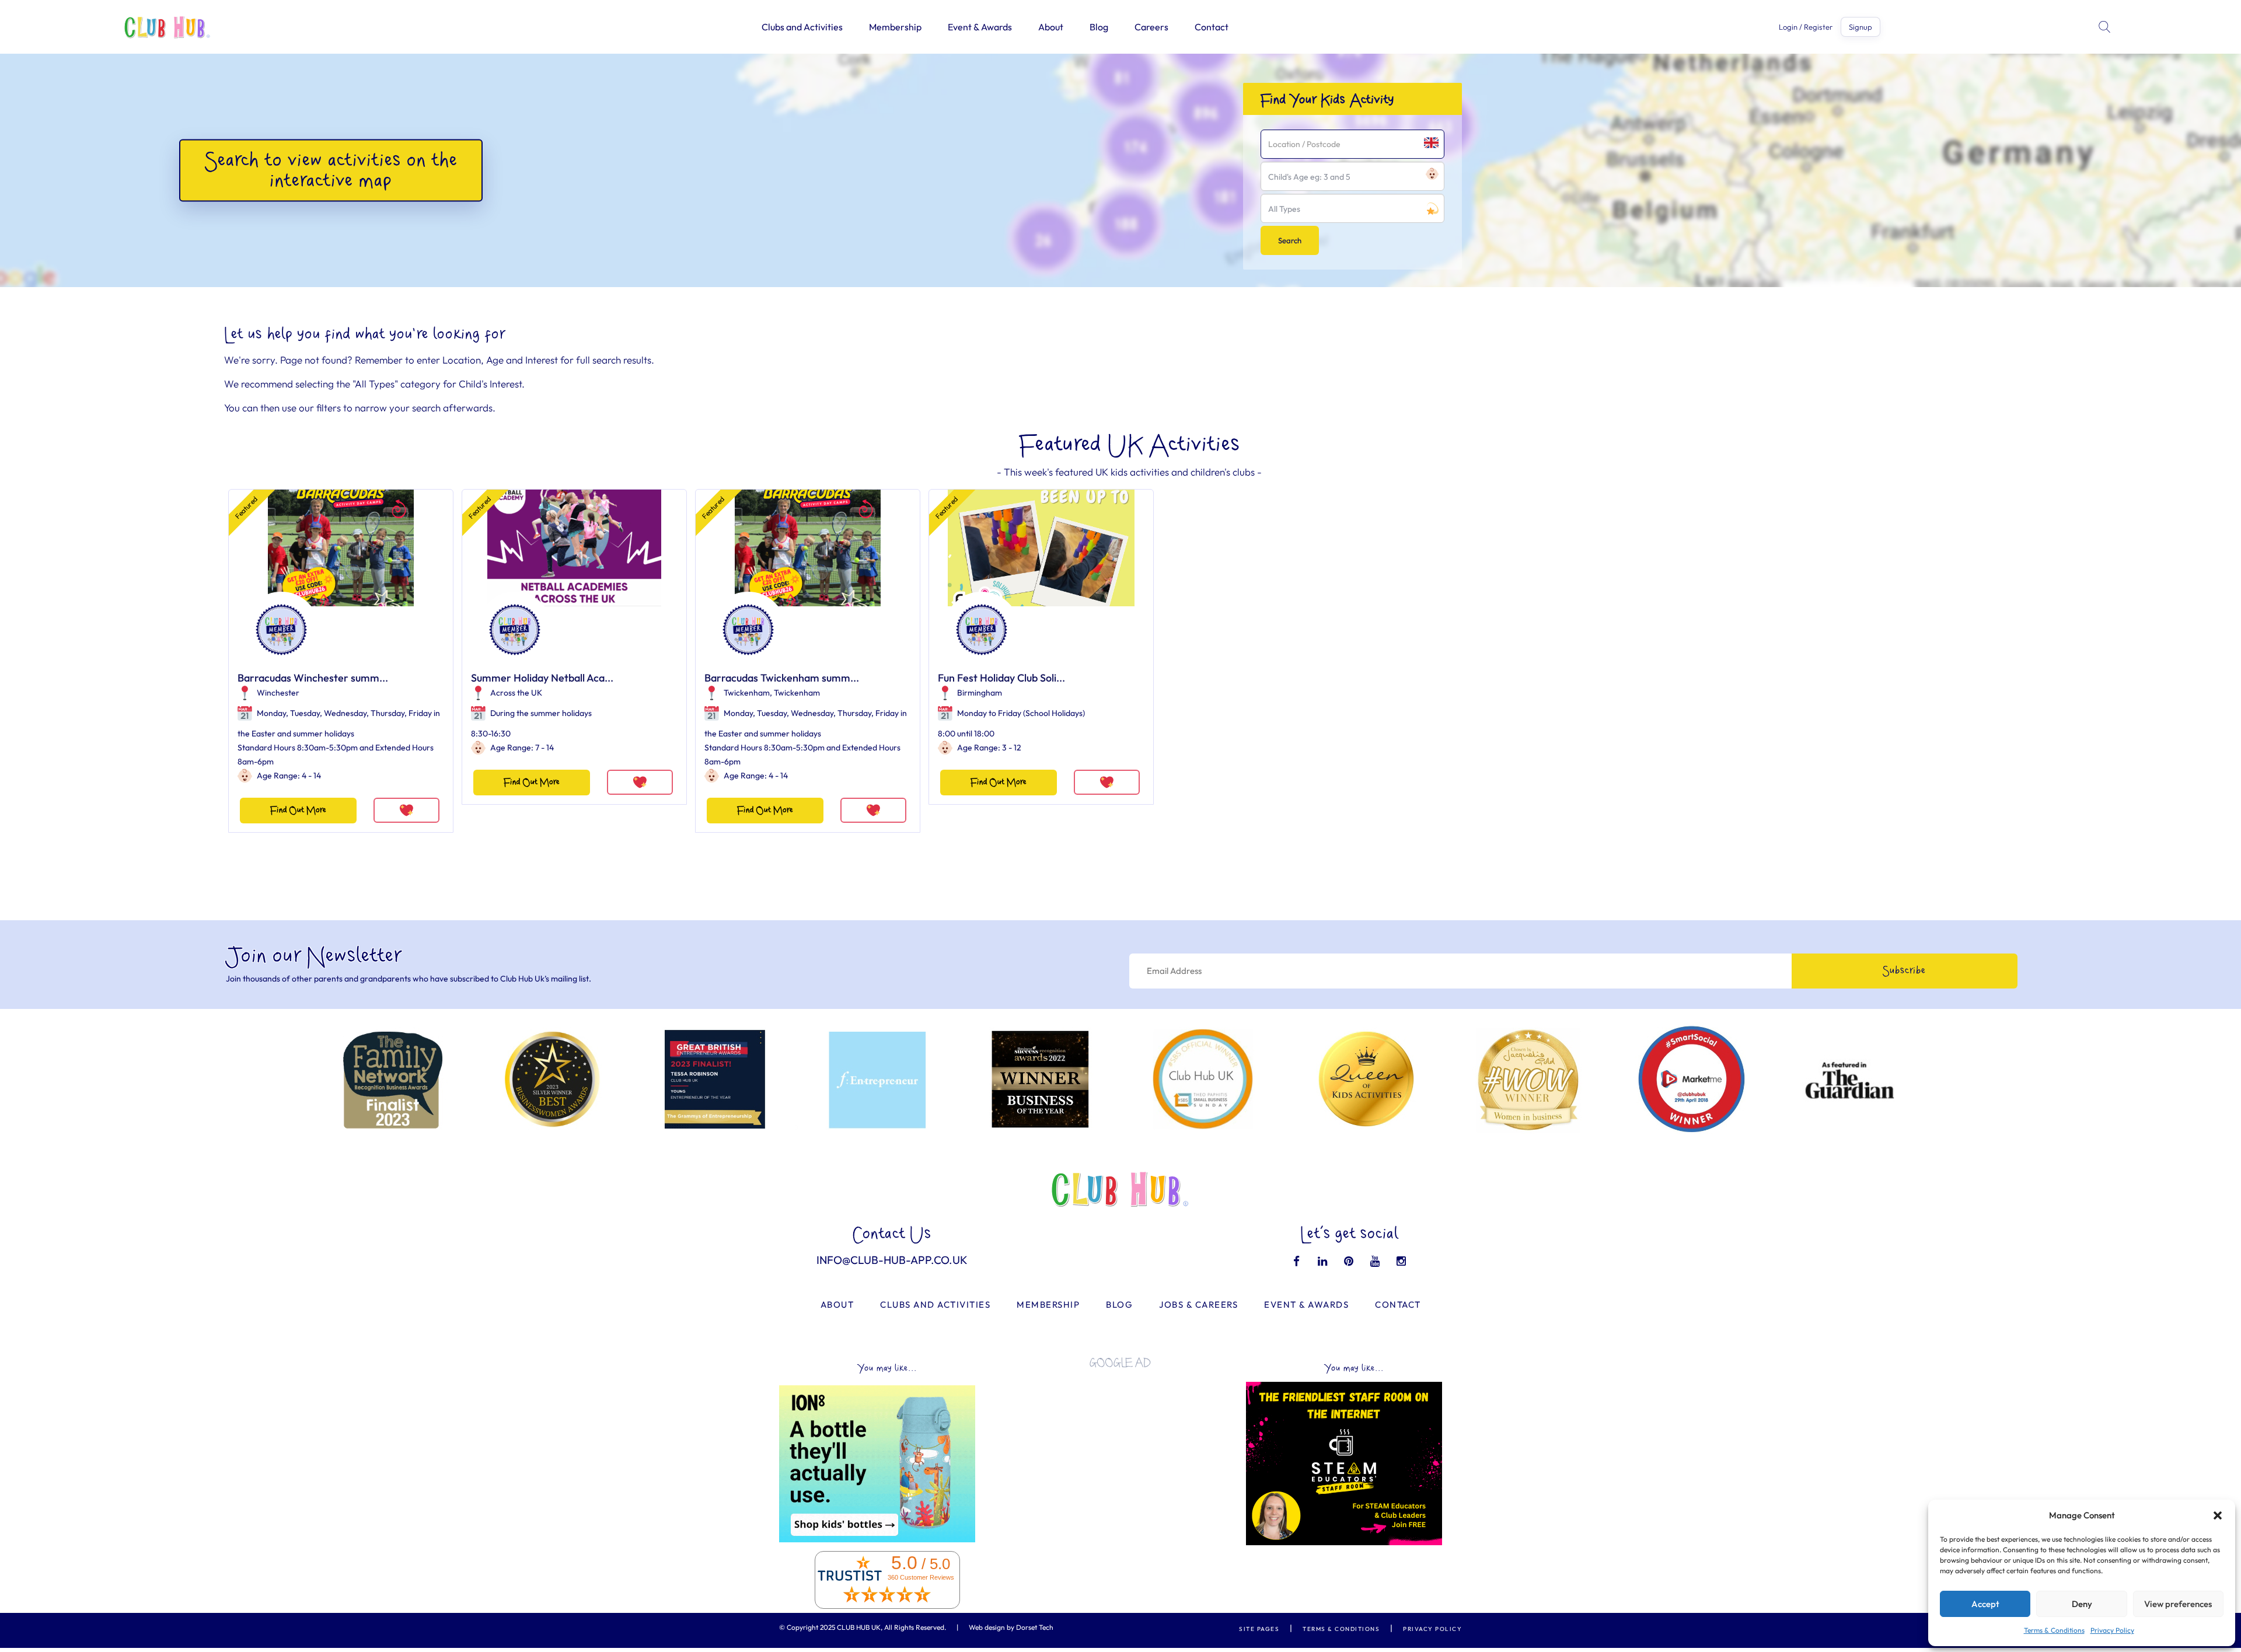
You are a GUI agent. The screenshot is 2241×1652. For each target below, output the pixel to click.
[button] (2218, 1515)
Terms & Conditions (2054, 1630)
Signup (1860, 27)
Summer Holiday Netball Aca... (542, 678)
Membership (895, 27)
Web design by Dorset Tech (1011, 1627)
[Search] (2106, 27)
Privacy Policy (2112, 1630)
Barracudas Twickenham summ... (782, 678)
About (1051, 27)
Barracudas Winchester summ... (313, 678)
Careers (1151, 27)
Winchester (278, 693)
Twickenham (747, 693)
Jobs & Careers (1198, 1305)
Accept (1985, 1604)
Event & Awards (980, 27)
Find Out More (298, 810)
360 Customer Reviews (921, 1577)
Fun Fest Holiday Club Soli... (1001, 678)
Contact (1212, 27)
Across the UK (516, 693)
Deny (2082, 1604)
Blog (1099, 27)
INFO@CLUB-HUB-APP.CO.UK (892, 1260)
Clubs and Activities (802, 27)
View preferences (2178, 1604)
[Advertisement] (1120, 1459)
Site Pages (1259, 1629)
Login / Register (1806, 27)
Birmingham (980, 693)
